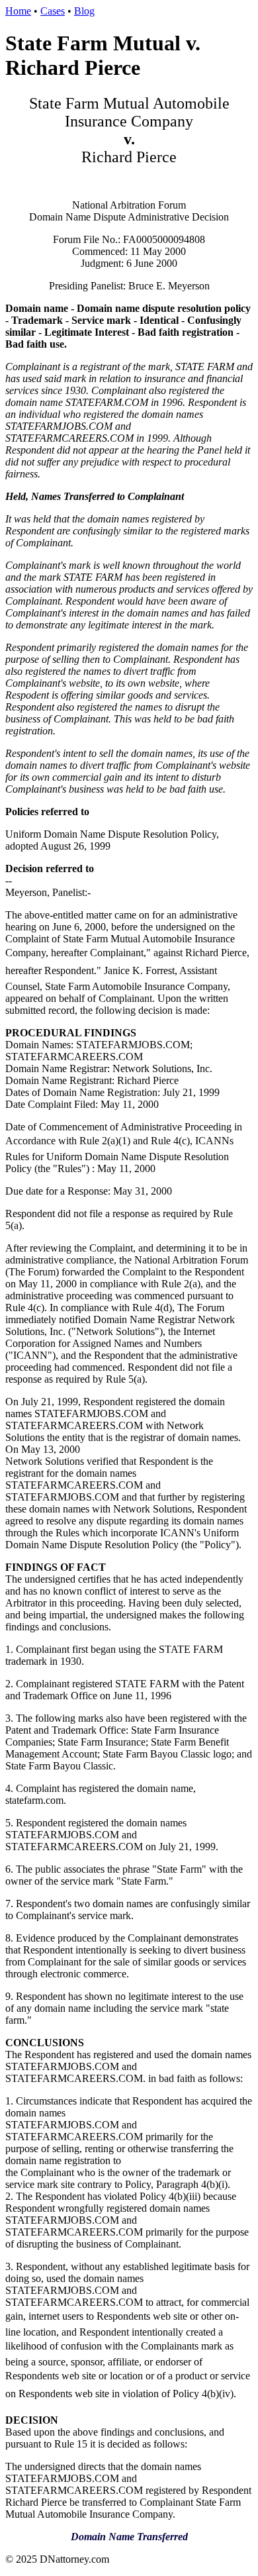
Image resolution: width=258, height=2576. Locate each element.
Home (18, 11)
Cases (53, 11)
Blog (84, 11)
